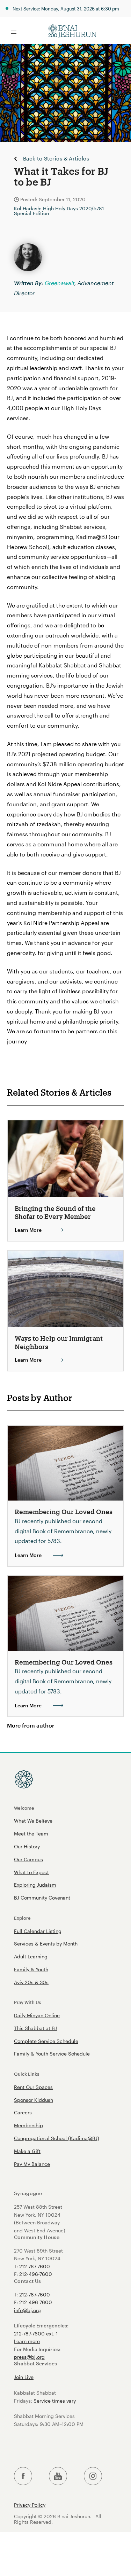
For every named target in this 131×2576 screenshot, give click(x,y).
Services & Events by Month (46, 1944)
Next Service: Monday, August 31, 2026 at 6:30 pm (66, 9)
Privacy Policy (30, 2505)
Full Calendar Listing (38, 1931)
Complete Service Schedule (46, 2041)
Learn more (27, 2341)
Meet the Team (31, 1834)
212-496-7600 (36, 2274)
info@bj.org (27, 2310)
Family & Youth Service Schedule (52, 2054)
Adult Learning (31, 1956)
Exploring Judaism (35, 1885)
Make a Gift (27, 2151)
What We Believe (33, 1821)
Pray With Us (27, 2002)
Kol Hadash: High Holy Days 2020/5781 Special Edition (59, 211)
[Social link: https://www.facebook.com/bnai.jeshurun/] (23, 2476)
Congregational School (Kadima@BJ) (57, 2138)
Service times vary (55, 2401)
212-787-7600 (35, 2266)
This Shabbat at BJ (35, 2028)
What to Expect (31, 1872)
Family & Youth (31, 1969)
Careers (23, 2112)
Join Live (24, 2377)
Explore (22, 1918)
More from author (31, 1725)
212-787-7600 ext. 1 (36, 2334)
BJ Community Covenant (42, 1898)
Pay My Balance (32, 2164)
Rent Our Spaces (33, 2087)
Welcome (24, 1808)
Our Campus (28, 1859)
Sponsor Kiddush (34, 2100)
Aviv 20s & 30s (31, 1982)
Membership (28, 2125)
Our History (27, 1846)
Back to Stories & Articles (56, 159)
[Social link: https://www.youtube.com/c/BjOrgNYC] (58, 2476)
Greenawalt (60, 283)
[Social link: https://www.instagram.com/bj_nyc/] (93, 2476)
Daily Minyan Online (37, 2015)
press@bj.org (29, 2357)
